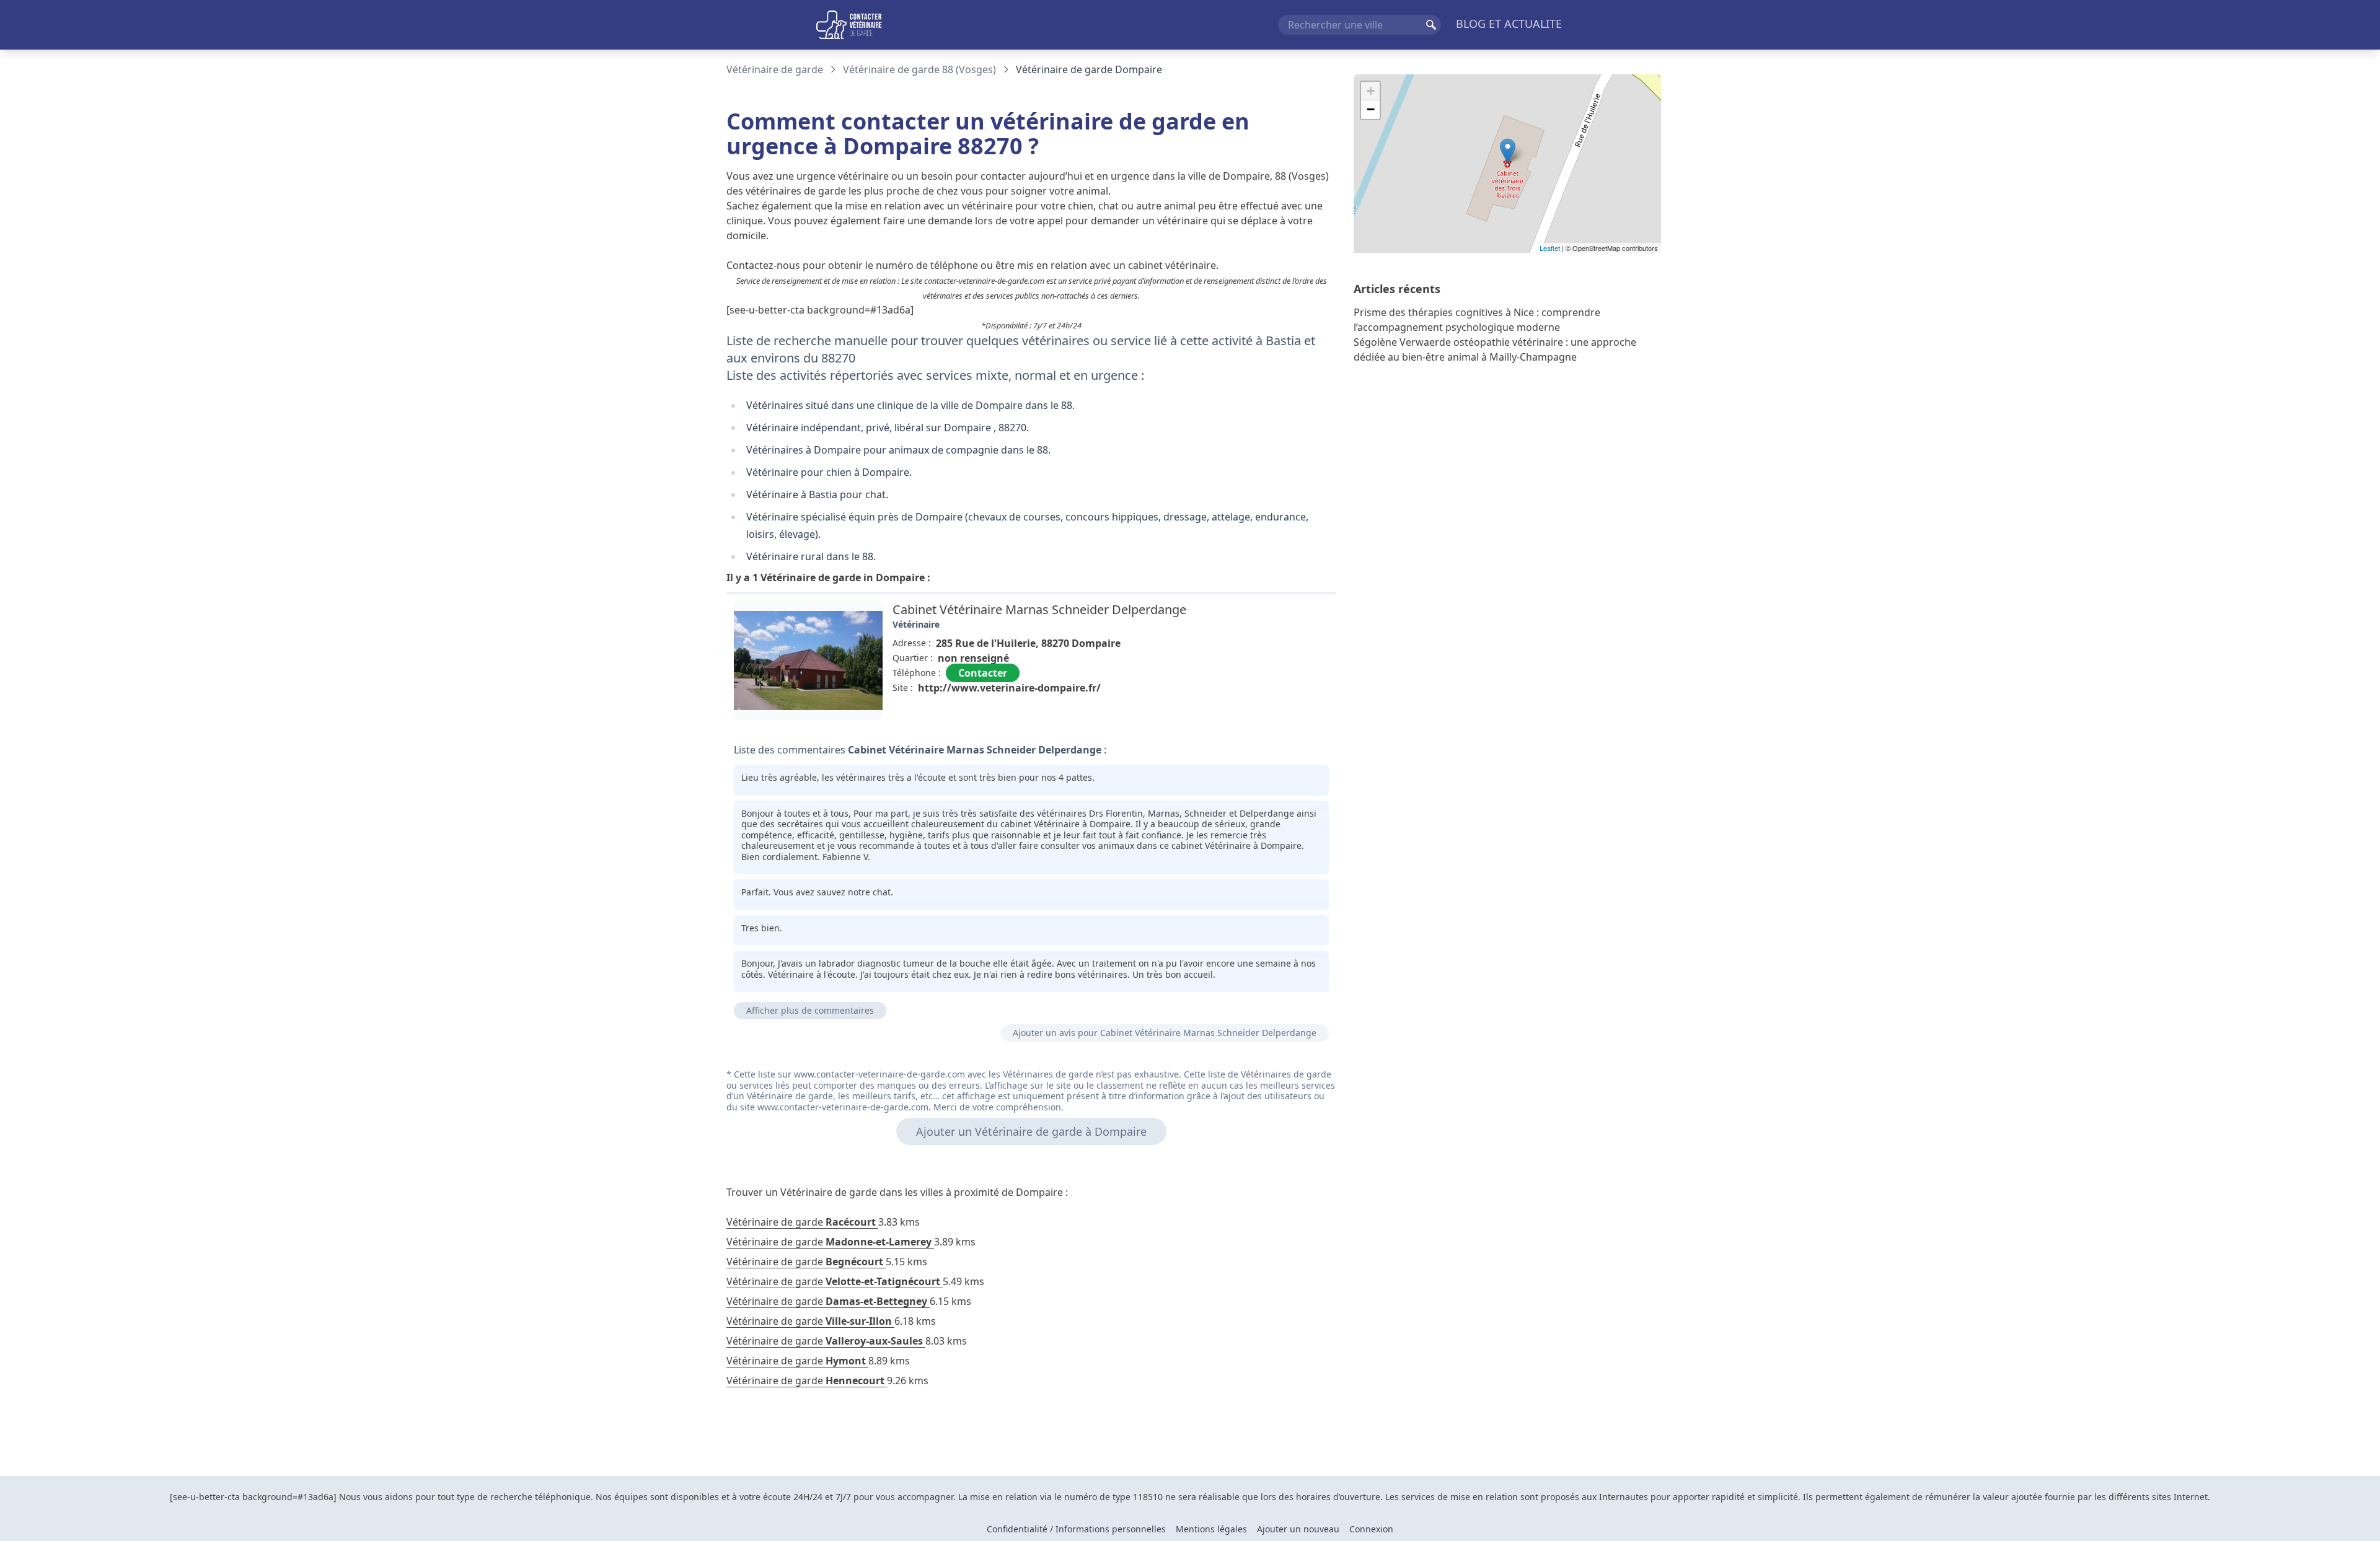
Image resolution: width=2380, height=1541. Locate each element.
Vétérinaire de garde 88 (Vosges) (919, 69)
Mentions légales (1211, 1529)
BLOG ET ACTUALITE (1509, 24)
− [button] (1371, 109)
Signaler (1302, 716)
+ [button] (1371, 91)
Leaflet (1550, 248)
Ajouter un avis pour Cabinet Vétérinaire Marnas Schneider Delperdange (1165, 1033)
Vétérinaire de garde (775, 69)
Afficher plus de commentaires (810, 1010)
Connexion (1371, 1529)
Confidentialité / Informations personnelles (1076, 1529)
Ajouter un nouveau (1298, 1529)
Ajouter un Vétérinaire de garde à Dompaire (1031, 1131)
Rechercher (1431, 25)
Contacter (983, 673)
